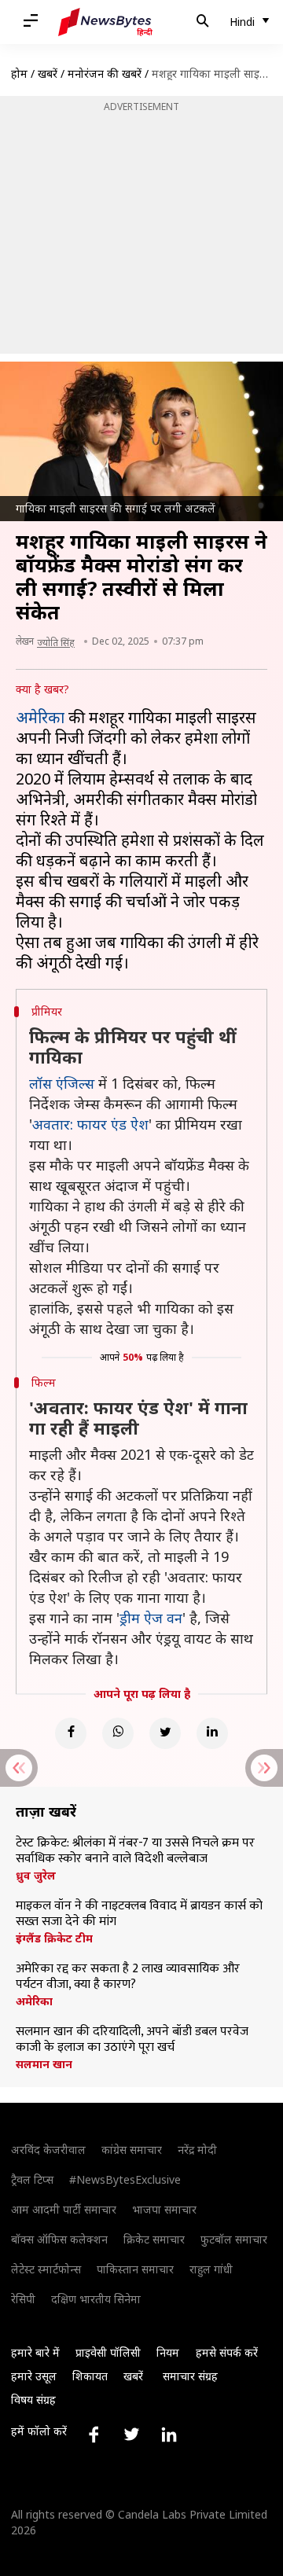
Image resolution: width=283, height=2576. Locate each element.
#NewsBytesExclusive (125, 2179)
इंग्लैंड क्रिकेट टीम (54, 1938)
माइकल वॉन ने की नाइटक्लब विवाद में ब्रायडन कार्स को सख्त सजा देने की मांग (139, 1914)
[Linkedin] (212, 1733)
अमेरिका (40, 717)
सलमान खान (44, 2064)
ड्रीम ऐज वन (151, 1618)
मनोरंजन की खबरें (105, 73)
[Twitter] (165, 1733)
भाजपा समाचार (164, 2209)
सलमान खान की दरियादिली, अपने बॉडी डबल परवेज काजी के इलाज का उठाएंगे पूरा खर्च (132, 2040)
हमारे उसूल (34, 2376)
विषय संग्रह (33, 2400)
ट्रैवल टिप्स (32, 2179)
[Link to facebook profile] (94, 2435)
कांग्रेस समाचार (132, 2150)
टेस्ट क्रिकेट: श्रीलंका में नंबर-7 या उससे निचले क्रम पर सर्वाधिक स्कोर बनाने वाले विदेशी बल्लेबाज (135, 1851)
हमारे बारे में (35, 2352)
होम (19, 73)
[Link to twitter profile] (131, 2435)
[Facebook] (71, 1733)
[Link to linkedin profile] (169, 2435)
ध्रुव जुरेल (36, 1876)
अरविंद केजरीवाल (48, 2150)
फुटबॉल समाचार (234, 2239)
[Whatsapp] (118, 1733)
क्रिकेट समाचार (154, 2239)
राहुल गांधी (211, 2269)
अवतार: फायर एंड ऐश (90, 1124)
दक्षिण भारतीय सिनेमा (96, 2299)
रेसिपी (23, 2299)
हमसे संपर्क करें (227, 2352)
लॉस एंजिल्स (62, 1083)
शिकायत (90, 2376)
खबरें (48, 73)
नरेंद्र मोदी (197, 2150)
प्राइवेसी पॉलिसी (108, 2352)
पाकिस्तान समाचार (135, 2269)
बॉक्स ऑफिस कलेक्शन (59, 2239)
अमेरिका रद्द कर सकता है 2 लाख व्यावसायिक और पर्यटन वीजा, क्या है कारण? (128, 1977)
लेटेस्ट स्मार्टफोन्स (46, 2269)
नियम (168, 2352)
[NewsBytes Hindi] (105, 22)
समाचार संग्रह (190, 2376)
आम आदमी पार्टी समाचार (64, 2209)
